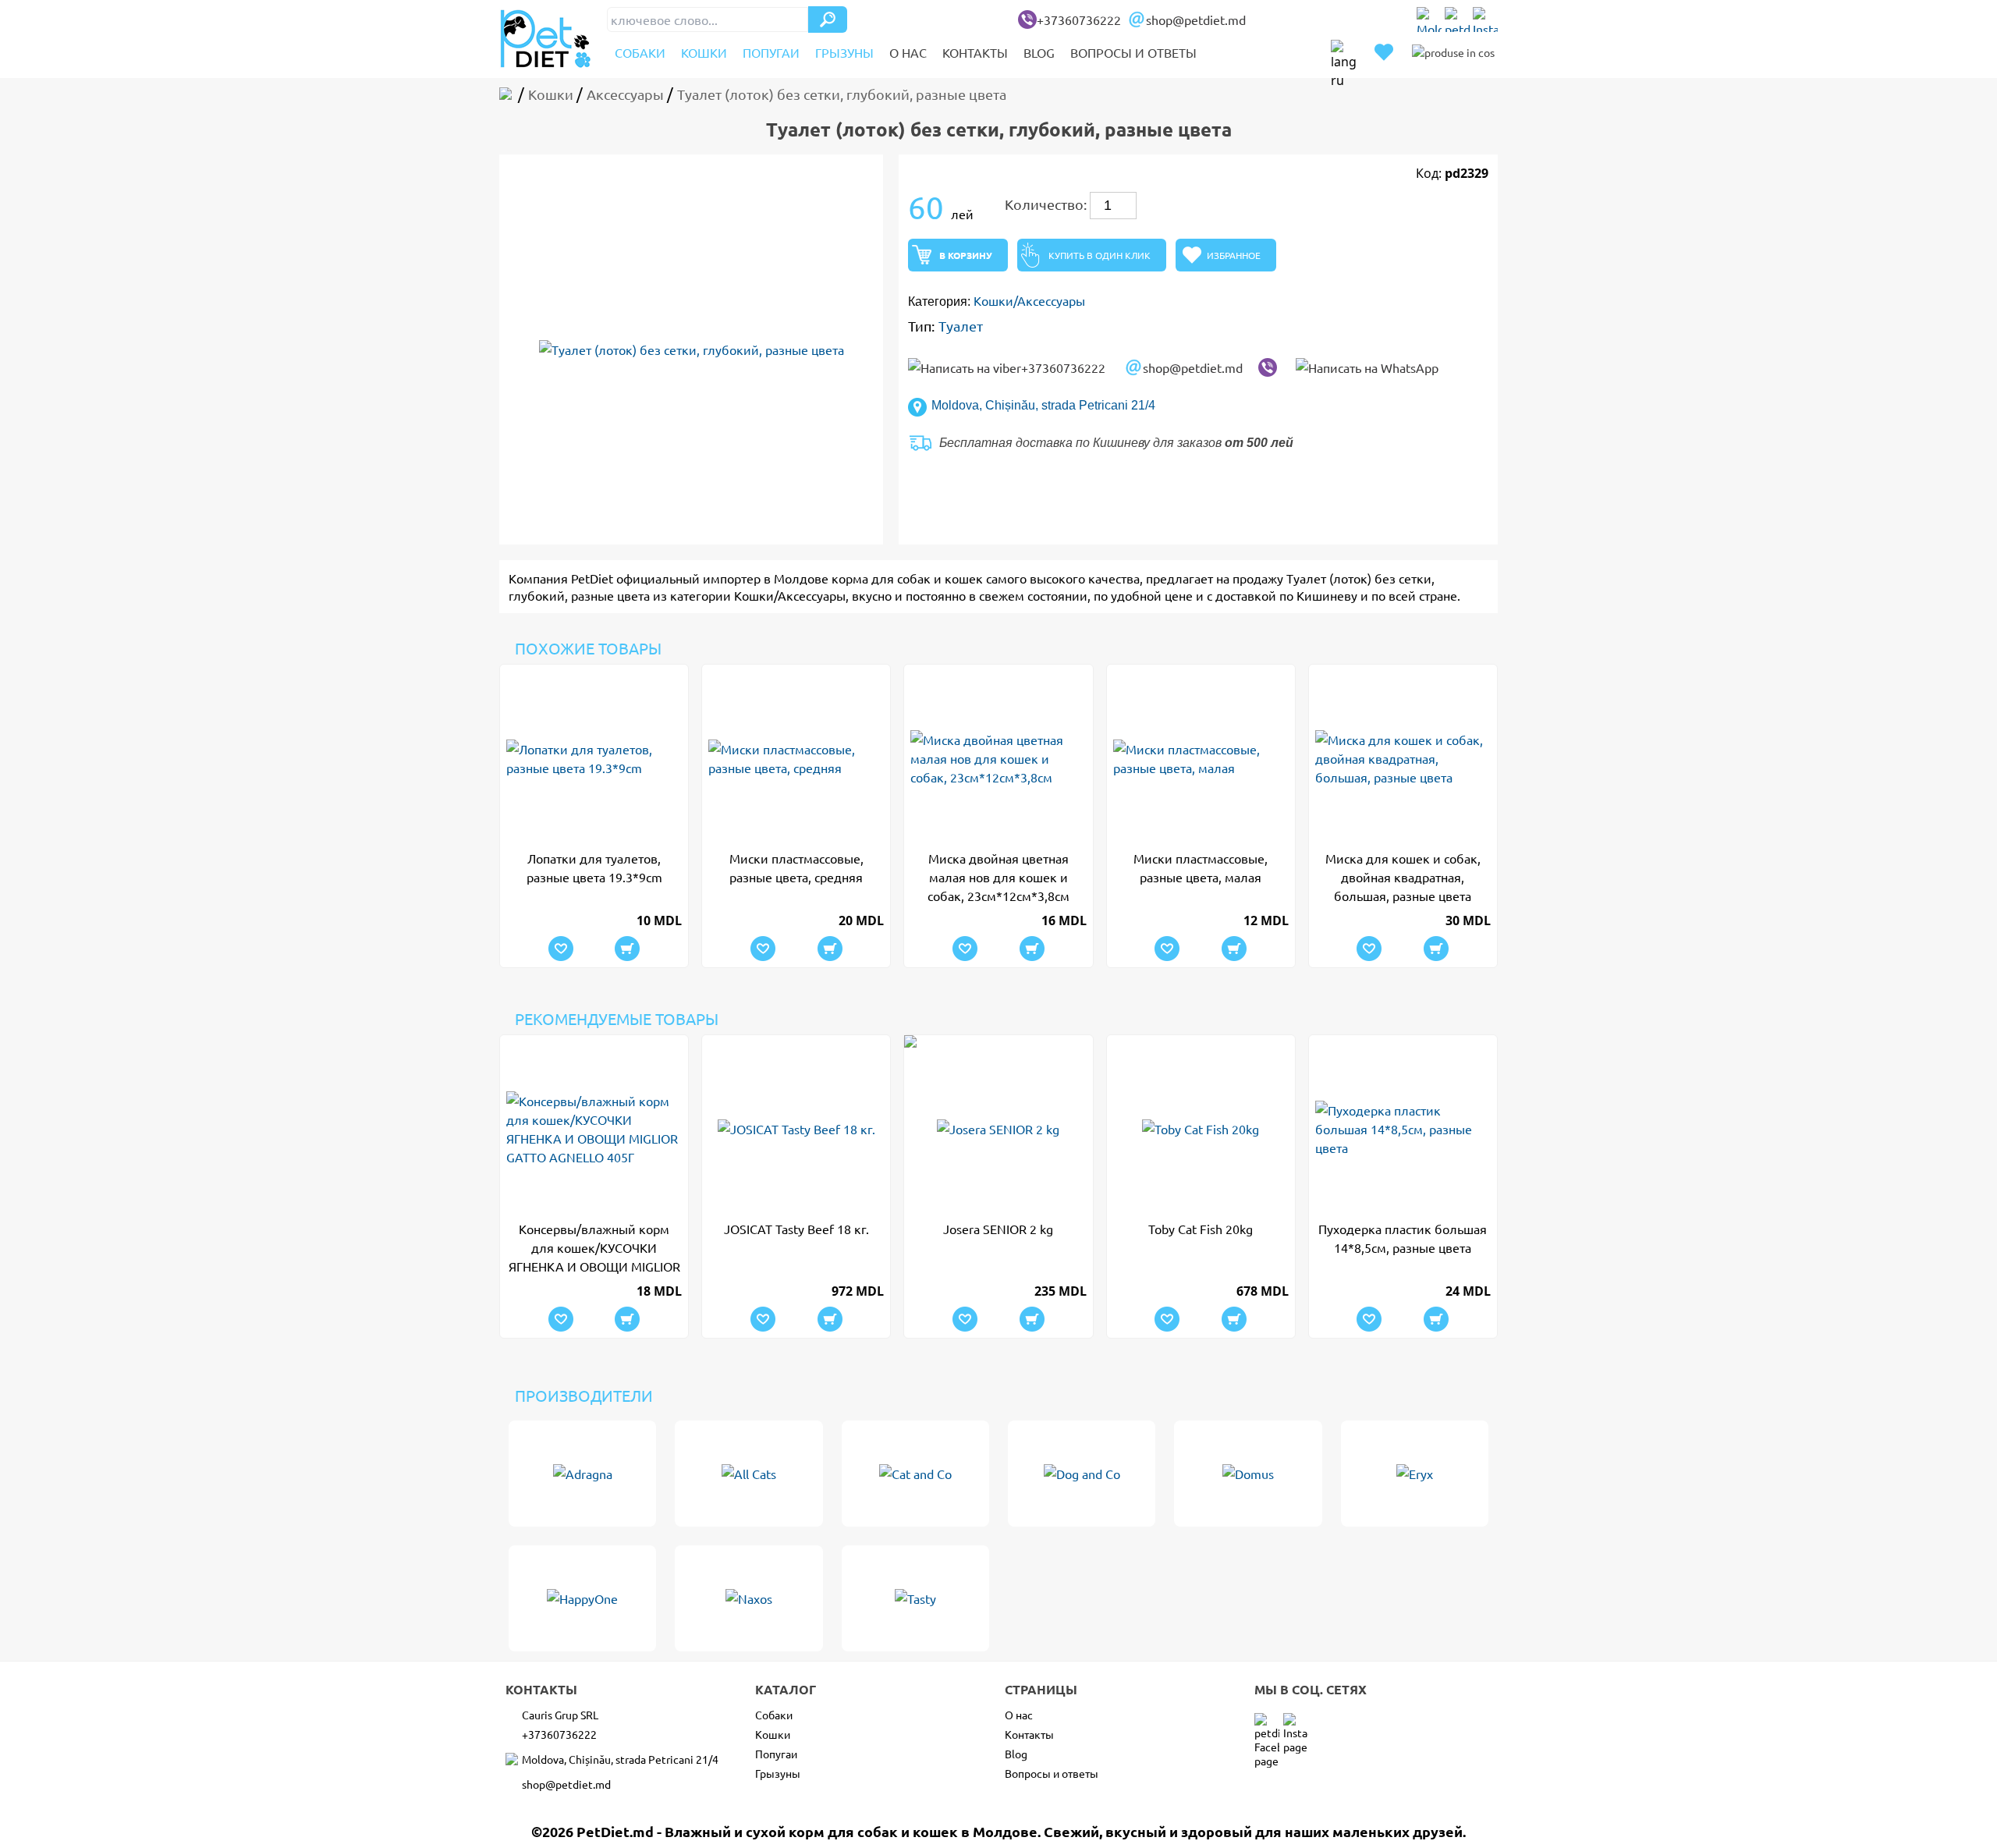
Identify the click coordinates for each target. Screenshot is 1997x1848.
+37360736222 (1079, 20)
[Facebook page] (1457, 20)
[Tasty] (915, 1598)
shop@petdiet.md (1196, 20)
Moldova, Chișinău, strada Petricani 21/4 (1043, 405)
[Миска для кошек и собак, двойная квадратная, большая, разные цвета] (1403, 758)
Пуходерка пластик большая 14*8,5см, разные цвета (1403, 1238)
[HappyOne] (582, 1598)
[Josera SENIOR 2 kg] (998, 1129)
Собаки (640, 52)
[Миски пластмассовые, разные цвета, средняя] (796, 758)
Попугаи (771, 52)
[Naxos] (748, 1598)
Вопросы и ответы (1133, 52)
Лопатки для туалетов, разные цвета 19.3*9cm (594, 867)
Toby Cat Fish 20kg (1201, 1229)
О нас (908, 52)
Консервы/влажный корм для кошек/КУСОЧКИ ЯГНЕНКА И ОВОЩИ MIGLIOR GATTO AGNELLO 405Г (594, 1248)
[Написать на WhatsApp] (1367, 367)
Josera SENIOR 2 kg (998, 1229)
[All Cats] (748, 1474)
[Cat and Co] (915, 1474)
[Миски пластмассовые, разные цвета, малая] (1201, 758)
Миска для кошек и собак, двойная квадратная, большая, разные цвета (1403, 877)
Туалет (961, 326)
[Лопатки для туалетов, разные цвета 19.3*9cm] (594, 758)
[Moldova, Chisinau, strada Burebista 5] (1429, 20)
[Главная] (509, 94)
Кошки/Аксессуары (1029, 300)
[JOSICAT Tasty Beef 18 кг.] (796, 1129)
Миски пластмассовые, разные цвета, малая (1201, 867)
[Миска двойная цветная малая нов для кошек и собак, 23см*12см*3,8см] (998, 758)
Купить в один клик (1100, 255)
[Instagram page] (1485, 20)
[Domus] (1248, 1474)
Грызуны (844, 52)
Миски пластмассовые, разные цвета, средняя (796, 867)
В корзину (966, 255)
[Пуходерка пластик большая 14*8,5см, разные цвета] (1403, 1129)
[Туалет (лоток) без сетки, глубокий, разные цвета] (691, 349)
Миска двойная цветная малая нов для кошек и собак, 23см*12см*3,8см (998, 877)
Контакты (975, 52)
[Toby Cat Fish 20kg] (1201, 1129)
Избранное (1234, 255)
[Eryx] (1415, 1474)
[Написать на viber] (1268, 367)
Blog (1039, 52)
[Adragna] (582, 1474)
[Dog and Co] (1082, 1474)
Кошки (704, 52)
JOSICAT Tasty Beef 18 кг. (796, 1229)
